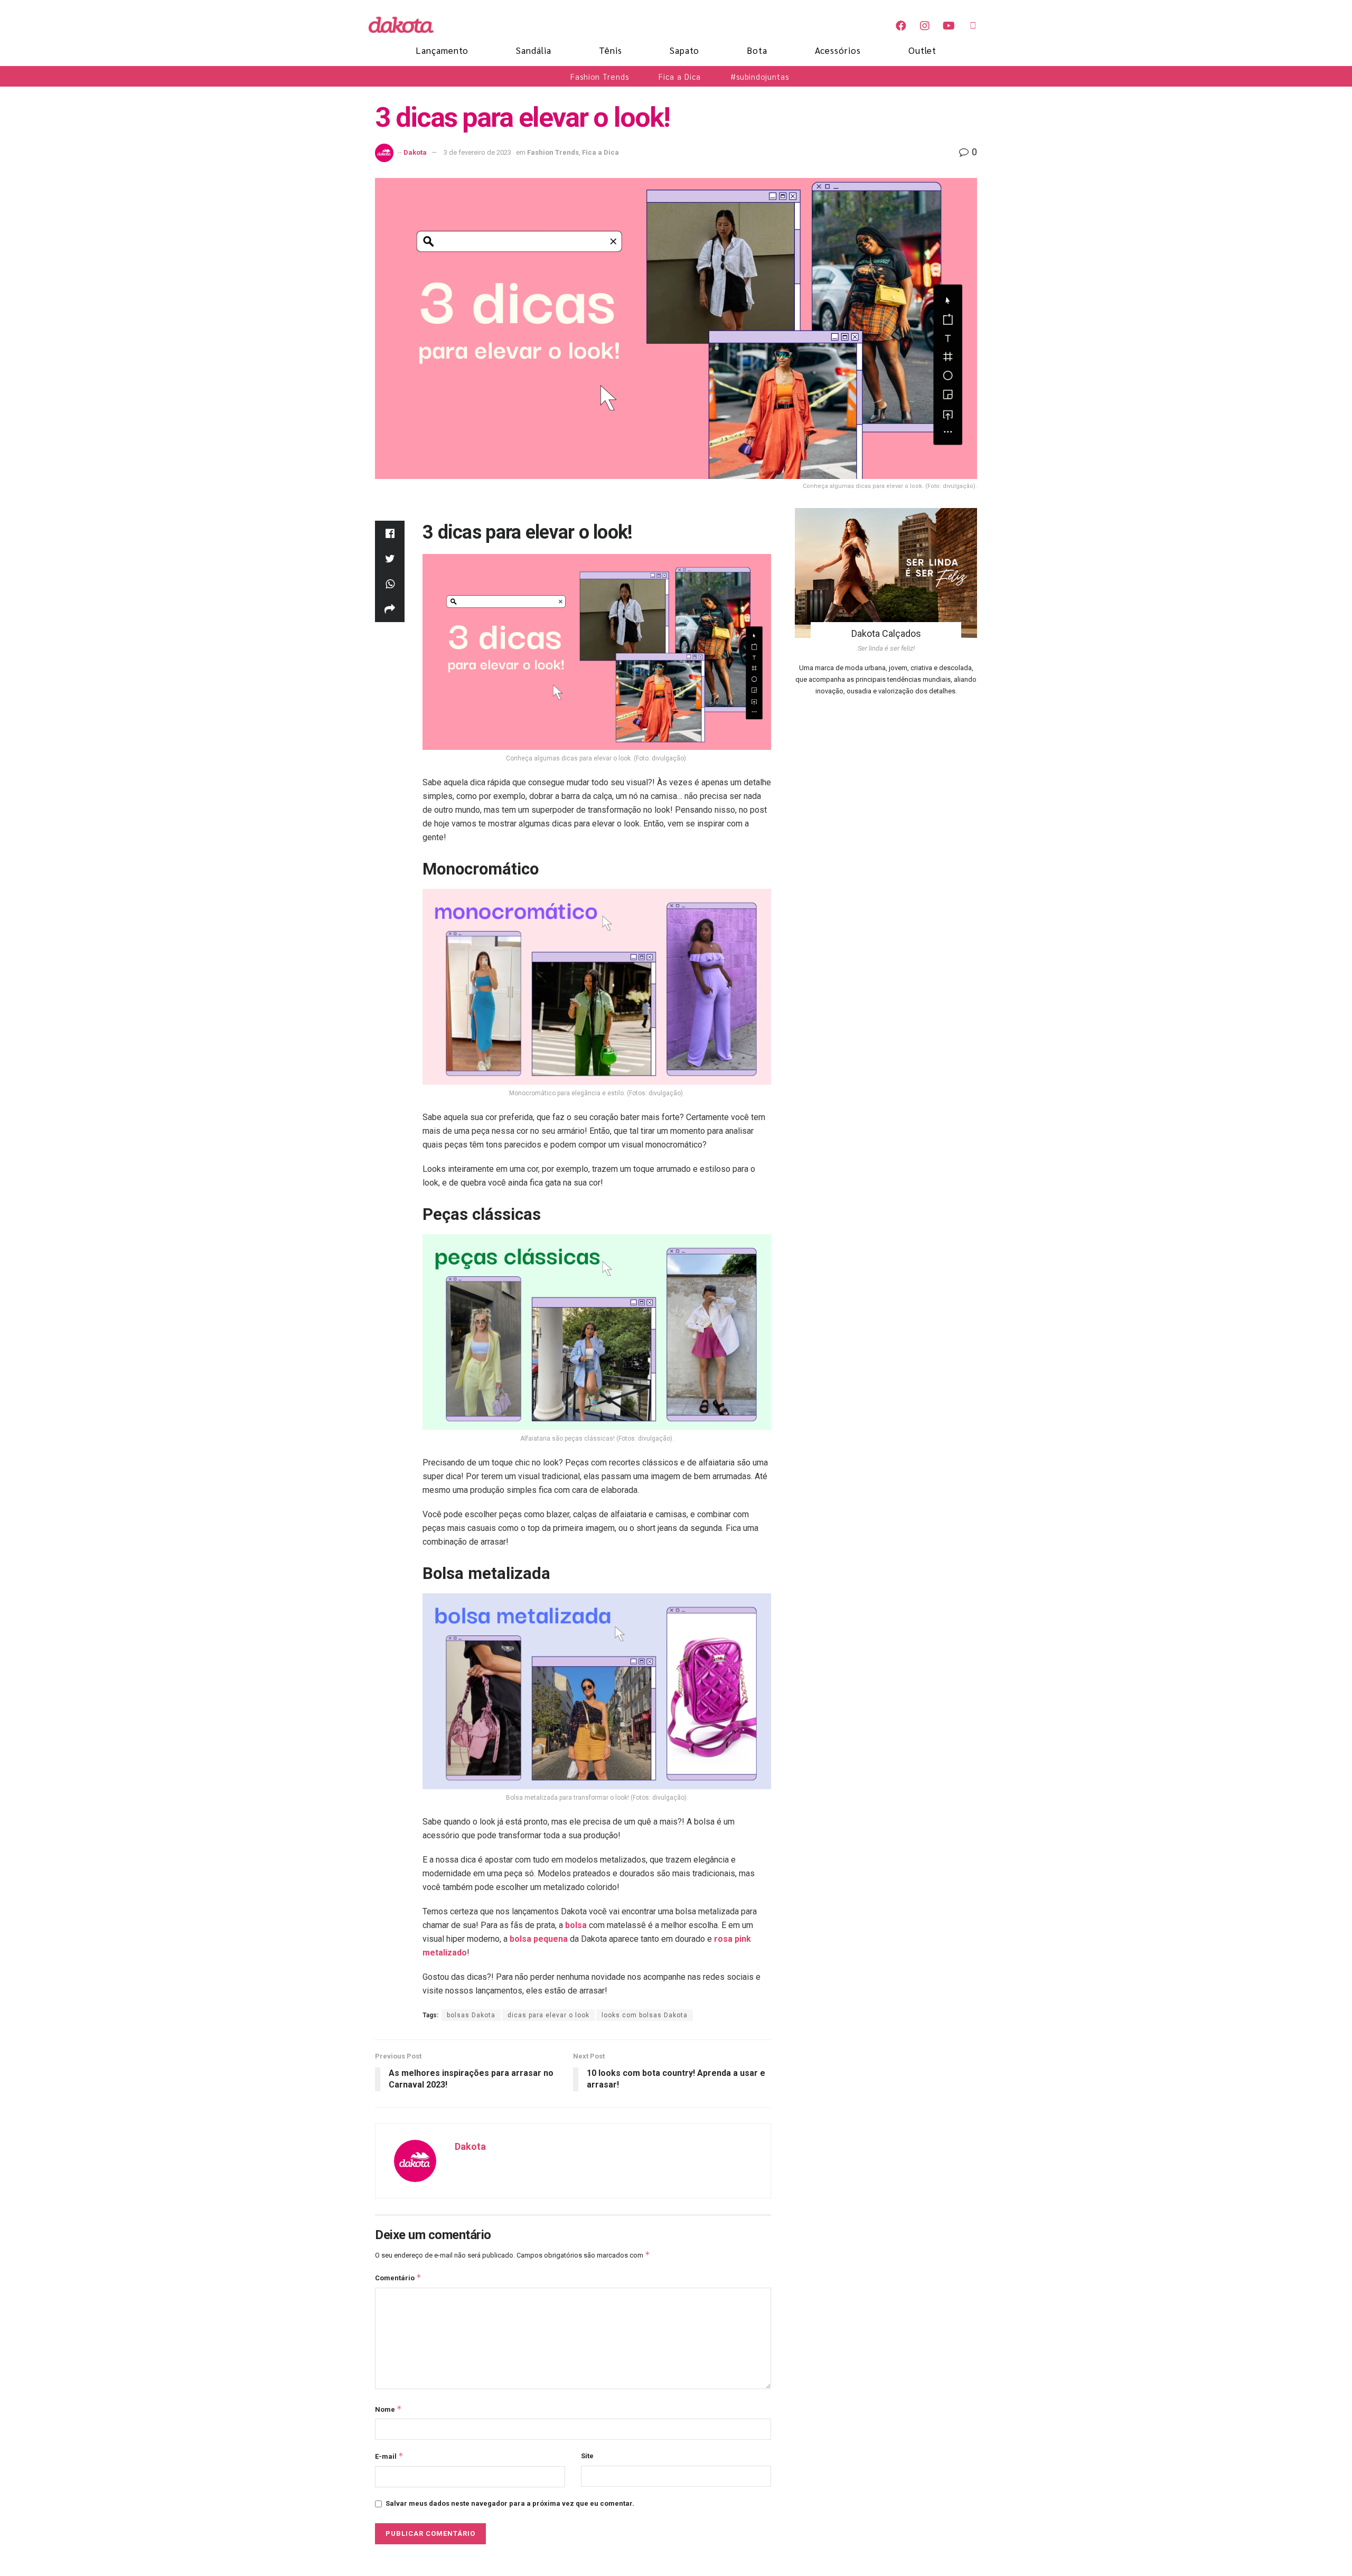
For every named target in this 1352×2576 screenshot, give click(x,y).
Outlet (922, 50)
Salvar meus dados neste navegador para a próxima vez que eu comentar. (510, 2503)
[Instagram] (925, 26)
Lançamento (442, 50)
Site (587, 2456)
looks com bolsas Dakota (645, 2015)
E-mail (389, 2456)
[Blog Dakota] (407, 25)
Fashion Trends (600, 76)
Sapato (684, 50)
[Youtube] (949, 26)
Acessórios (838, 50)
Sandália (534, 50)
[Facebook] (901, 26)
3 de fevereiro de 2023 (477, 152)
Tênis (611, 50)
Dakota (415, 152)
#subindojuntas (760, 76)
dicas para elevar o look (548, 2015)
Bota (757, 50)
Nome (388, 2409)
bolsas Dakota (471, 2015)
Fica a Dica (680, 76)
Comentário (398, 2277)
